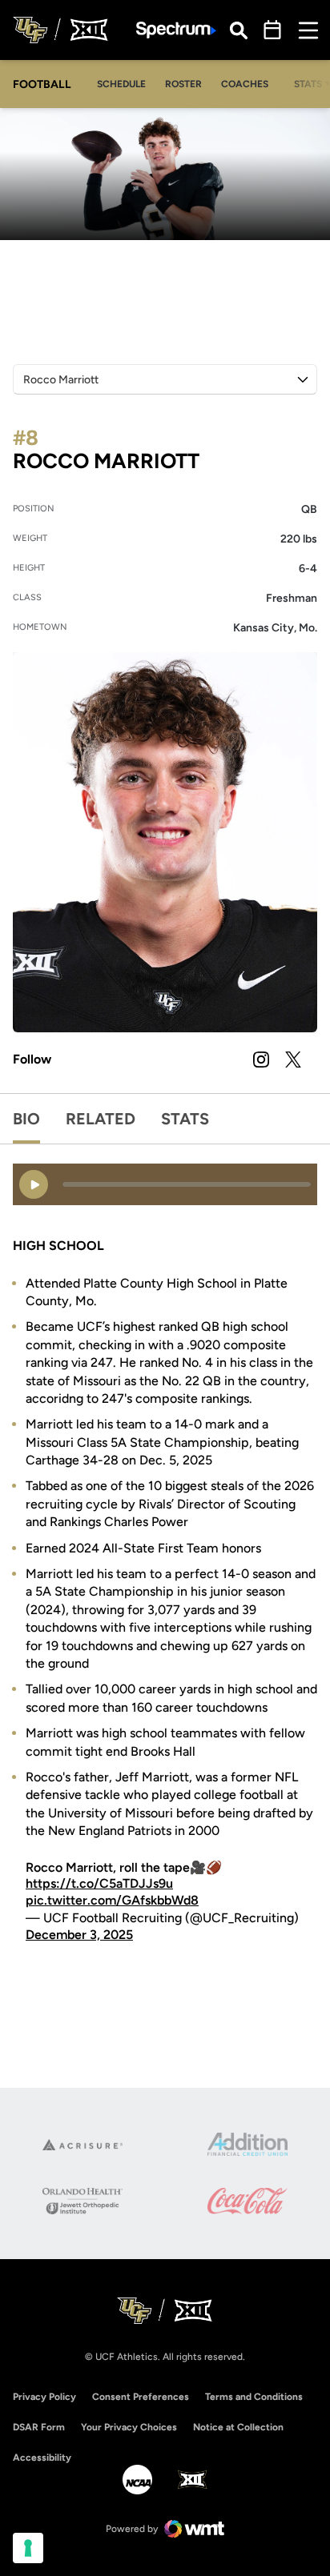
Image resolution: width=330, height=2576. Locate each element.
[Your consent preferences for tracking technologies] (28, 2548)
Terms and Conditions (254, 2397)
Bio (26, 1119)
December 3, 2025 (79, 1935)
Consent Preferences (141, 2397)
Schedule (121, 84)
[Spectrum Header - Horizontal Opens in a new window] (176, 30)
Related (101, 1119)
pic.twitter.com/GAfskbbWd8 (112, 1900)
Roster (183, 84)
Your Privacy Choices (129, 2427)
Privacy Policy (44, 2397)
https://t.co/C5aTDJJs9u (99, 1883)
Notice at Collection (238, 2427)
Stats (185, 1119)
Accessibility (42, 2457)
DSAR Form (39, 2427)
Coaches (245, 84)
